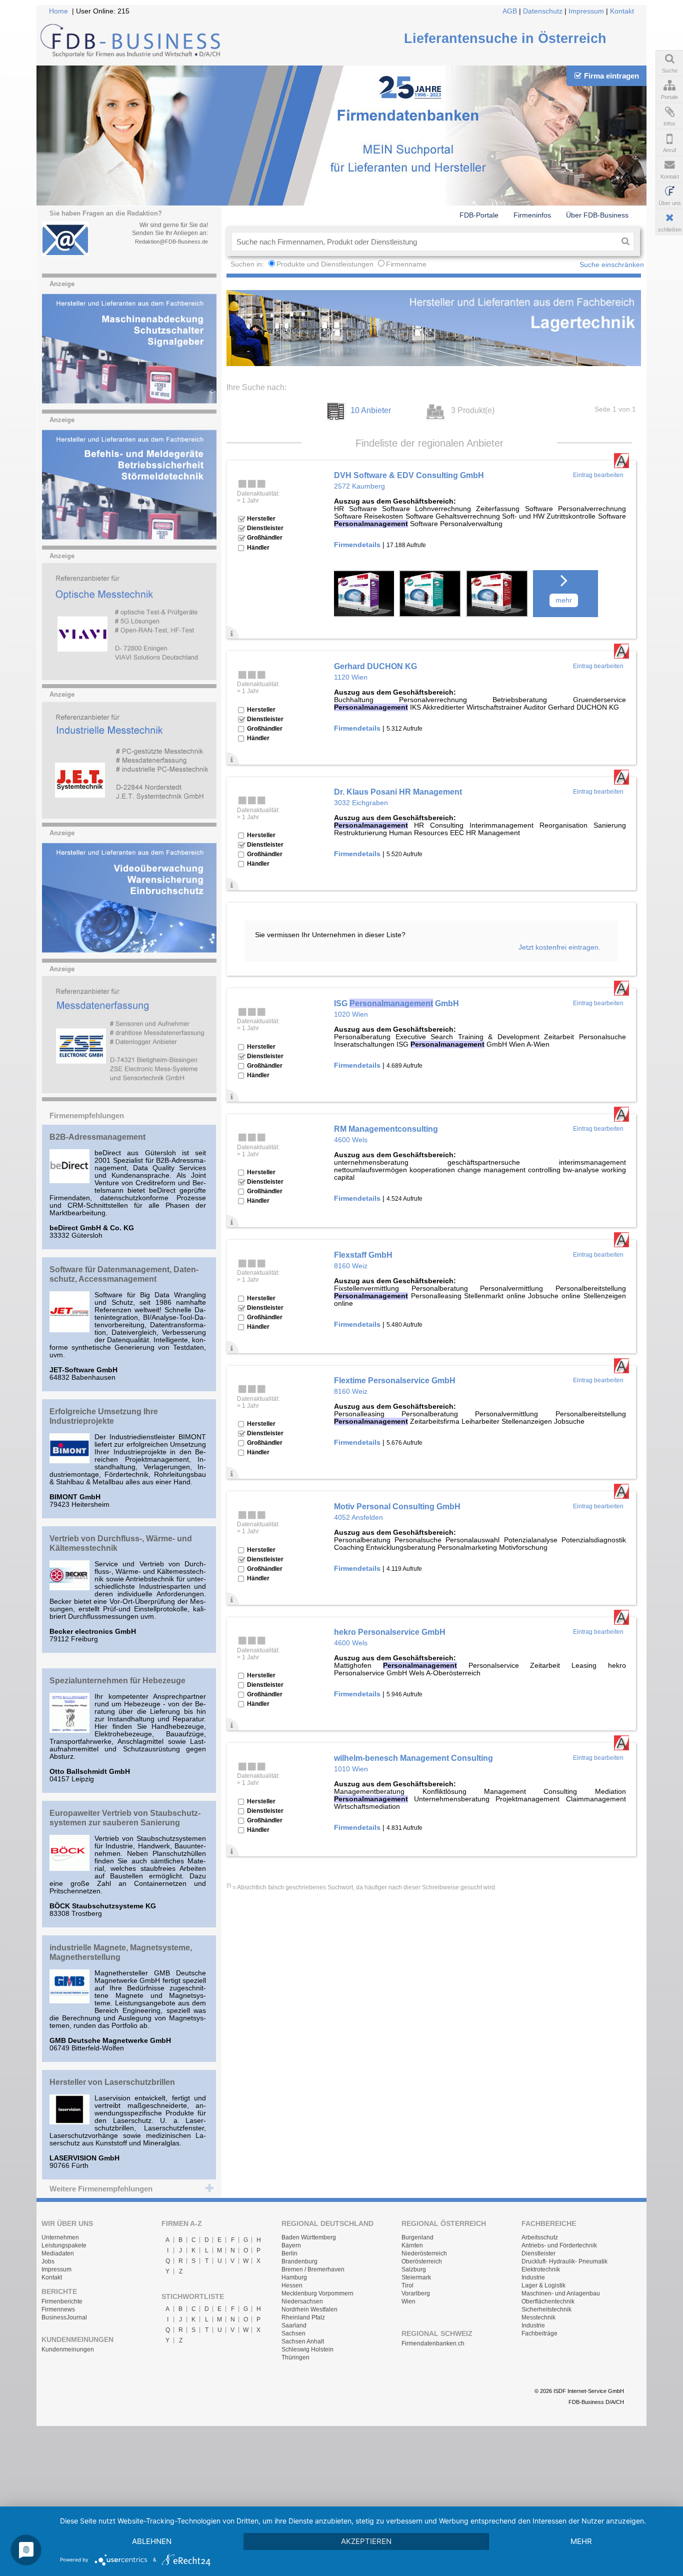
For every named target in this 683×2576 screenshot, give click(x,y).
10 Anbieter (371, 410)
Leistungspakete (64, 2245)
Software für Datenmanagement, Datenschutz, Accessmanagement (124, 1274)
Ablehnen (152, 2541)
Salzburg (414, 2269)
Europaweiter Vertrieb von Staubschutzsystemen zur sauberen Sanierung (125, 1818)
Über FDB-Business (597, 215)
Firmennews (58, 2309)
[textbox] (424, 242)
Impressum (586, 11)
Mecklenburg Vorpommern (317, 2293)
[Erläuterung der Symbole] (233, 632)
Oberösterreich (422, 2261)
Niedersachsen (302, 2301)
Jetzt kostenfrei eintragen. (559, 947)
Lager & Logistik (543, 2285)
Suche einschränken (612, 265)
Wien (408, 2301)
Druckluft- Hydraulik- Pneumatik (564, 2261)
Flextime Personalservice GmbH (395, 1380)
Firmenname (406, 264)
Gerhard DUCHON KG (375, 666)
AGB (510, 11)
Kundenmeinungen (68, 2349)
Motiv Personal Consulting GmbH (397, 1506)
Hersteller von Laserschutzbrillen (112, 2082)
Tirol (407, 2285)
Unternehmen (60, 2237)
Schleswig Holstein (307, 2349)
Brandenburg (299, 2261)
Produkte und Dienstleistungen (325, 264)
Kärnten (412, 2245)
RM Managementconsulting (386, 1129)
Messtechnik (538, 2317)
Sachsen (293, 2333)
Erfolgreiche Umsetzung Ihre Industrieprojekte (104, 1416)
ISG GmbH (396, 1003)
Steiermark (416, 2277)
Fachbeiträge (539, 2333)
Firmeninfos (532, 215)
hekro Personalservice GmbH (390, 1632)
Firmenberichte (62, 2301)
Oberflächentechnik (548, 2301)
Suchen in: (248, 264)
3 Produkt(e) (473, 410)
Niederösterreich (424, 2253)
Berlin (289, 2253)
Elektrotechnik (541, 2269)
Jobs (48, 2261)
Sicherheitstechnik (546, 2309)
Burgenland (417, 2237)
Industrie (533, 2277)
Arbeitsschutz (540, 2237)
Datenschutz (543, 11)
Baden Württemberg (309, 2237)
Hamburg (294, 2277)
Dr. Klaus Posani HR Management (398, 792)
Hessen (292, 2285)
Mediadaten (58, 2253)
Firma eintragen (611, 76)
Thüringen (295, 2357)
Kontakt (622, 11)
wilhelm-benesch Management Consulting (413, 1758)
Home (58, 11)
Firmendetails (357, 545)
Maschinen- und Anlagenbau (561, 2293)
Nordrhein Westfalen (309, 2309)
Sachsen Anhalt (303, 2341)
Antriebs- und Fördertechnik (559, 2245)
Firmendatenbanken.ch (433, 2343)
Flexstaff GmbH (363, 1255)
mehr (564, 600)
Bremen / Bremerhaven (313, 2269)
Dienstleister (538, 2253)
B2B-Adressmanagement (97, 1137)
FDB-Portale (479, 215)
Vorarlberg (416, 2293)
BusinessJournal (64, 2317)
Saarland (294, 2325)
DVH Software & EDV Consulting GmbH (409, 475)
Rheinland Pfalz (303, 2317)
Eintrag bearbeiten (598, 475)
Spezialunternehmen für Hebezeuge (117, 1680)
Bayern (291, 2245)
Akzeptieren (366, 2541)
